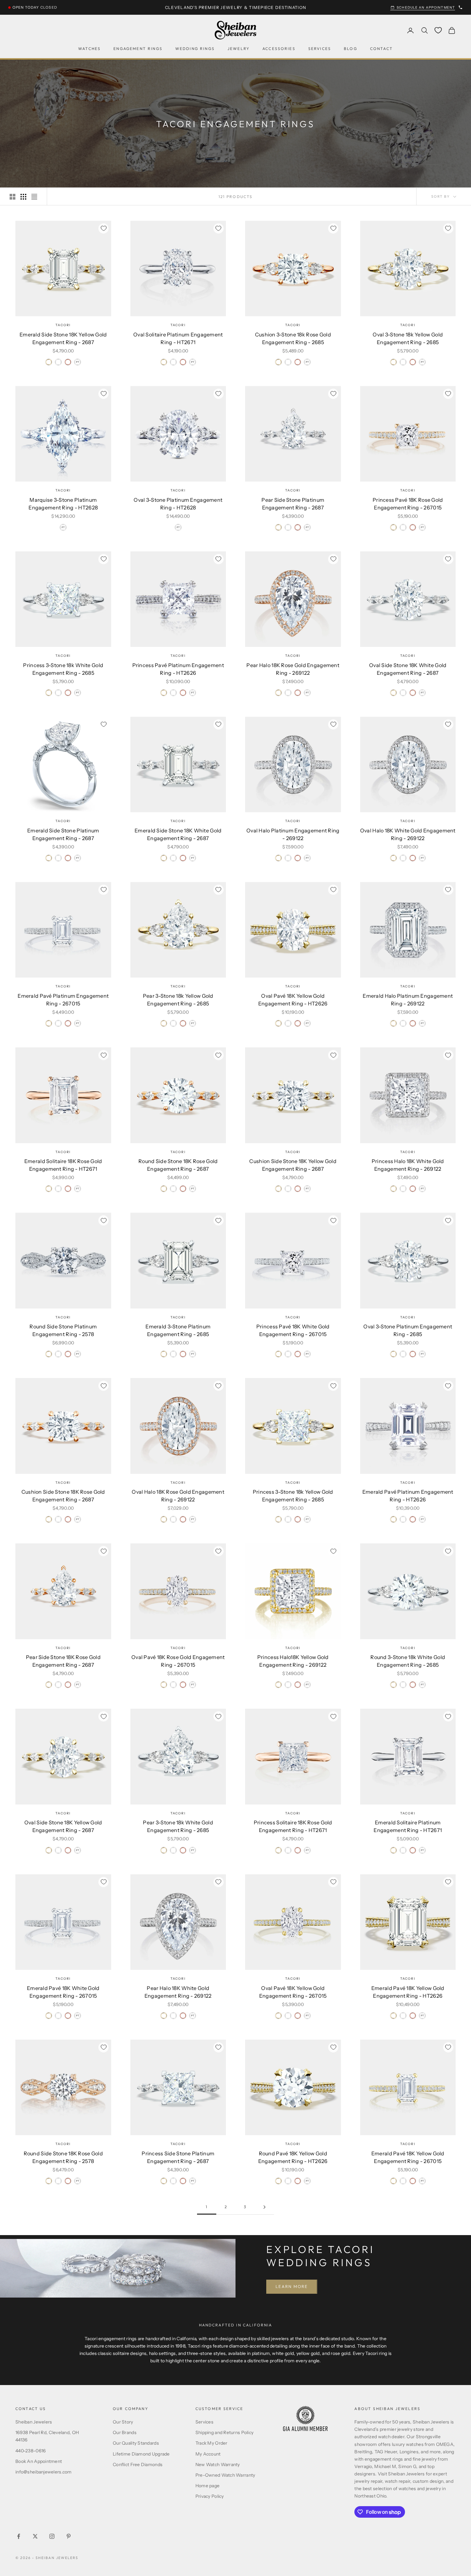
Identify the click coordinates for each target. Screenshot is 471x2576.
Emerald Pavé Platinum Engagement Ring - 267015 (63, 1000)
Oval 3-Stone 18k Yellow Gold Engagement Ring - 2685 (408, 338)
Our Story (123, 2422)
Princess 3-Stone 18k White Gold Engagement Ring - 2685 (63, 669)
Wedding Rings (195, 49)
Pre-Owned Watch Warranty (225, 2475)
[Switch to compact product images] (34, 197)
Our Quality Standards (136, 2443)
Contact (381, 49)
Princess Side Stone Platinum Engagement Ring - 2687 (178, 2157)
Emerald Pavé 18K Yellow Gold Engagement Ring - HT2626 (408, 1992)
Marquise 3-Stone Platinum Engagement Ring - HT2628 (63, 504)
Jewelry (239, 49)
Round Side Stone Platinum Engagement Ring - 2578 (63, 1330)
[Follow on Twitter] (35, 2536)
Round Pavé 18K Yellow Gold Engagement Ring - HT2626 (293, 2157)
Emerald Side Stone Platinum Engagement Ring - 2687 (63, 834)
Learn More (292, 2286)
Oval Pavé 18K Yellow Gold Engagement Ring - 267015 (293, 1992)
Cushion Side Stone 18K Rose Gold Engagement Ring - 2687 (63, 1496)
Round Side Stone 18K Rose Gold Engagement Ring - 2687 (178, 1165)
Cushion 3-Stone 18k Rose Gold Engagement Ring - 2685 (293, 338)
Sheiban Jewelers (34, 2422)
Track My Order (211, 2443)
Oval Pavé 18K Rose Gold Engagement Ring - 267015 (178, 1661)
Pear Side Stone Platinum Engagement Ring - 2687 (293, 504)
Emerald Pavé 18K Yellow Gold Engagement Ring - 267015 (408, 2157)
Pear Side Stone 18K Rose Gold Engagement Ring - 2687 (63, 1661)
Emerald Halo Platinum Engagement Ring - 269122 (408, 1000)
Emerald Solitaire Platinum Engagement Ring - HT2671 (408, 1826)
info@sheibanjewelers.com (44, 2472)
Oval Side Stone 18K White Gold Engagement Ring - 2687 (408, 669)
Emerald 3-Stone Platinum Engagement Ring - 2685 (178, 1330)
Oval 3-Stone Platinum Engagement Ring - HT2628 (178, 504)
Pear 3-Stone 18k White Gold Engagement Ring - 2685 (178, 1826)
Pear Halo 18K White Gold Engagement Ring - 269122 (178, 1992)
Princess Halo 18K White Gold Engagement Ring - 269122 (408, 1165)
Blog (351, 49)
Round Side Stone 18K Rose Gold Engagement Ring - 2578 (63, 2157)
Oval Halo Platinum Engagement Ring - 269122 (293, 834)
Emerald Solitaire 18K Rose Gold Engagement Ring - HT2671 (63, 1165)
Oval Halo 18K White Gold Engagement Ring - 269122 (408, 834)
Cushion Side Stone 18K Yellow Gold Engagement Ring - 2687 (293, 1165)
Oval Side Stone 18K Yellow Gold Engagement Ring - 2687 (63, 1826)
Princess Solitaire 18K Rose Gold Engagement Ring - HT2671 (293, 1826)
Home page (208, 2486)
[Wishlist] (438, 30)
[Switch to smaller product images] (23, 197)
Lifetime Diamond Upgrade (141, 2454)
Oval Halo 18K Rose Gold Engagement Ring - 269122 (178, 1496)
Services (320, 49)
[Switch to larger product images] (12, 197)
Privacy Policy (210, 2496)
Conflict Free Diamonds (138, 2465)
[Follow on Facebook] (19, 2536)
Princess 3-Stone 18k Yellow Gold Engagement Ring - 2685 (293, 1496)
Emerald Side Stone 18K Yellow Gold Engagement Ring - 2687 (63, 338)
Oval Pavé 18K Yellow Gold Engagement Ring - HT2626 (293, 1000)
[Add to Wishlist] (103, 228)
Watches (89, 49)
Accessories (279, 49)
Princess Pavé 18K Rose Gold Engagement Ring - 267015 (408, 504)
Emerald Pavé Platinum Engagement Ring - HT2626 (408, 1496)
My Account (208, 2454)
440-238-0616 (30, 2451)
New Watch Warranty (218, 2465)
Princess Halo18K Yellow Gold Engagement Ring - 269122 (293, 1661)
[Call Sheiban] (460, 7)
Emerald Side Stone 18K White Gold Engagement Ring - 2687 (178, 834)
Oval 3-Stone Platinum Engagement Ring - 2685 (408, 1330)
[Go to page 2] (264, 2207)
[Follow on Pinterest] (69, 2536)
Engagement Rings (138, 49)
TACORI (63, 325)
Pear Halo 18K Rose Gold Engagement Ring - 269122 (293, 669)
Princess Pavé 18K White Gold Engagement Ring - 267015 (293, 1330)
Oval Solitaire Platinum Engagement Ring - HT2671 (178, 338)
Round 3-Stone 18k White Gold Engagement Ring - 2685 (408, 1661)
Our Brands (125, 2432)
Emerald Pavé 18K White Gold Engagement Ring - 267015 (63, 1992)
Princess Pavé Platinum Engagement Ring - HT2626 (178, 669)
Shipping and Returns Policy (225, 2432)
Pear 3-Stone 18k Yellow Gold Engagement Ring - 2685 (178, 1000)
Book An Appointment (39, 2461)
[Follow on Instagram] (52, 2536)
